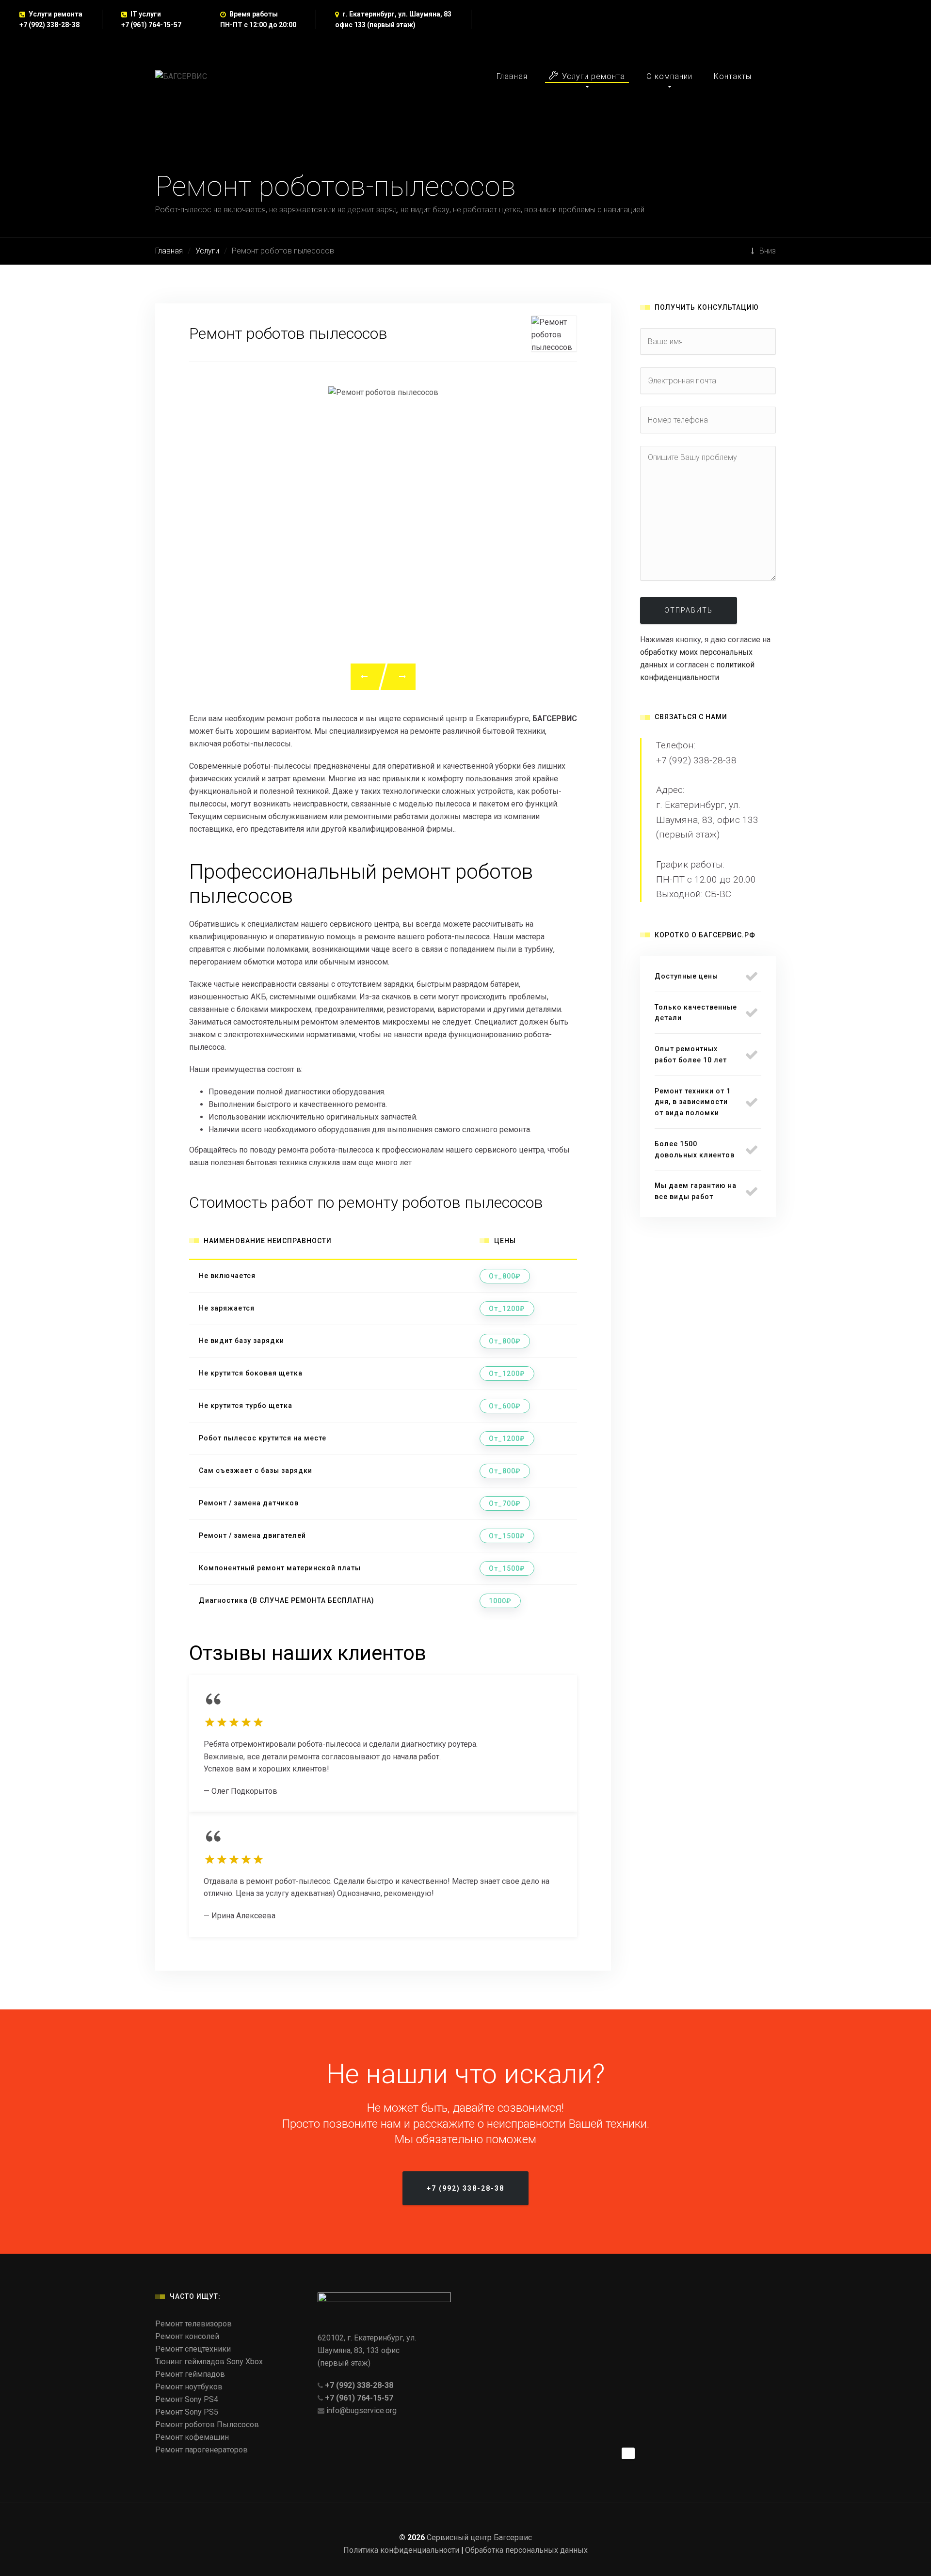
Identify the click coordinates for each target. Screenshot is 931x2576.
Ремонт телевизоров (193, 2324)
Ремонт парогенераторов (201, 2450)
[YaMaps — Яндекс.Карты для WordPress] (628, 2453)
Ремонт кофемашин (192, 2437)
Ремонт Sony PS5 (187, 2412)
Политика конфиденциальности (401, 2550)
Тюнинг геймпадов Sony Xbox (209, 2362)
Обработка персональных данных (526, 2550)
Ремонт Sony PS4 (187, 2399)
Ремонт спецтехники (193, 2349)
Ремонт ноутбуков (189, 2387)
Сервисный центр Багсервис (479, 2537)
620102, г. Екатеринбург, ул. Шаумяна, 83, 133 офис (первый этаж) (367, 2350)
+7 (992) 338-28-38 (49, 25)
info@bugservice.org (361, 2410)
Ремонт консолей (187, 2336)
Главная (512, 76)
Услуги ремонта (594, 76)
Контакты (733, 76)
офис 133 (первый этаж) (375, 25)
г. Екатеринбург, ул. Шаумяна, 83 (397, 14)
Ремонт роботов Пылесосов (207, 2425)
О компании (669, 76)
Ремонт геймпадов (190, 2374)
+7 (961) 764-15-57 (151, 25)
